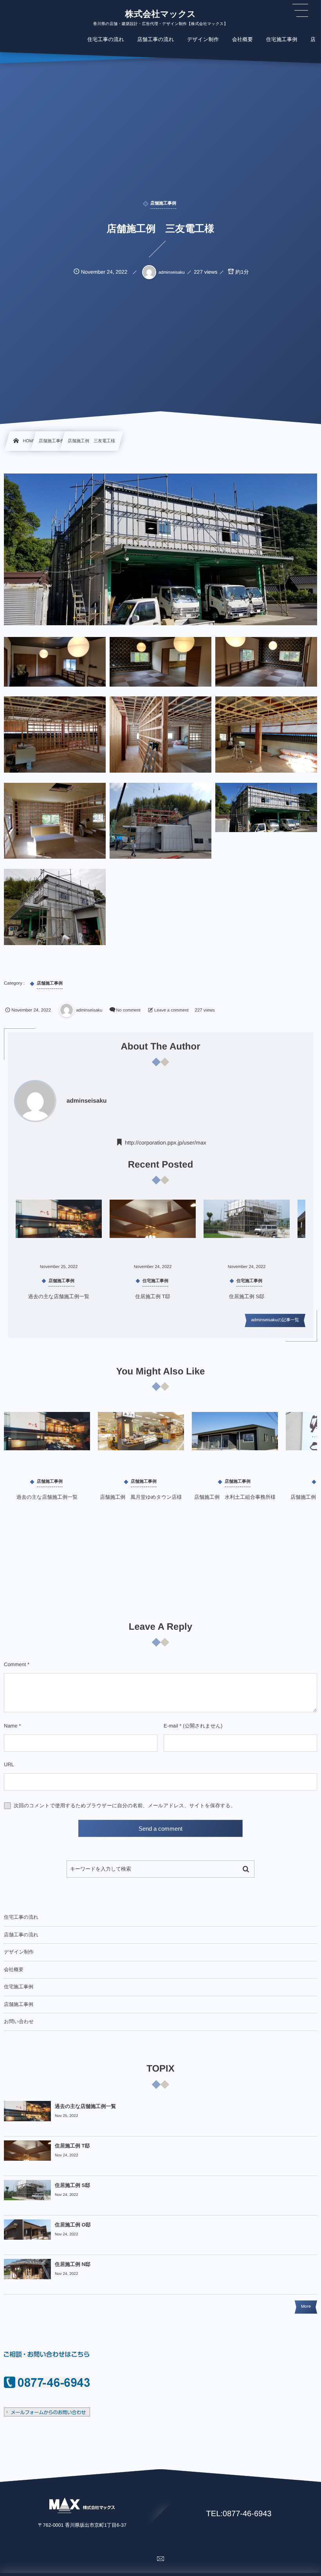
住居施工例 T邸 (153, 1296)
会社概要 (14, 1970)
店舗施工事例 (19, 2004)
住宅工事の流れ (21, 1917)
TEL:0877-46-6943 (239, 2514)
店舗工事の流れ (21, 1935)
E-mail (171, 1726)
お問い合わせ (19, 2022)
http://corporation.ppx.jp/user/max (166, 1143)
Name (11, 1726)
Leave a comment (171, 1010)
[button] (300, 11)
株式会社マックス (161, 14)
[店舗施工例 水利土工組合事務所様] (235, 1441)
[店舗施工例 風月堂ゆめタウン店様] (141, 1441)
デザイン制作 (19, 1952)
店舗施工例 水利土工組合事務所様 (235, 1497)
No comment (128, 1010)
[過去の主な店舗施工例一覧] (47, 1441)
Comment (15, 1664)
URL (9, 1764)
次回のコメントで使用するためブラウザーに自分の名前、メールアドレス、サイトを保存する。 (125, 1806)
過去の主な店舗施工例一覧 (59, 1296)
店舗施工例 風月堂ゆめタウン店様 (141, 1497)
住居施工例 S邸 (247, 1296)
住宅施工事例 (19, 1987)
